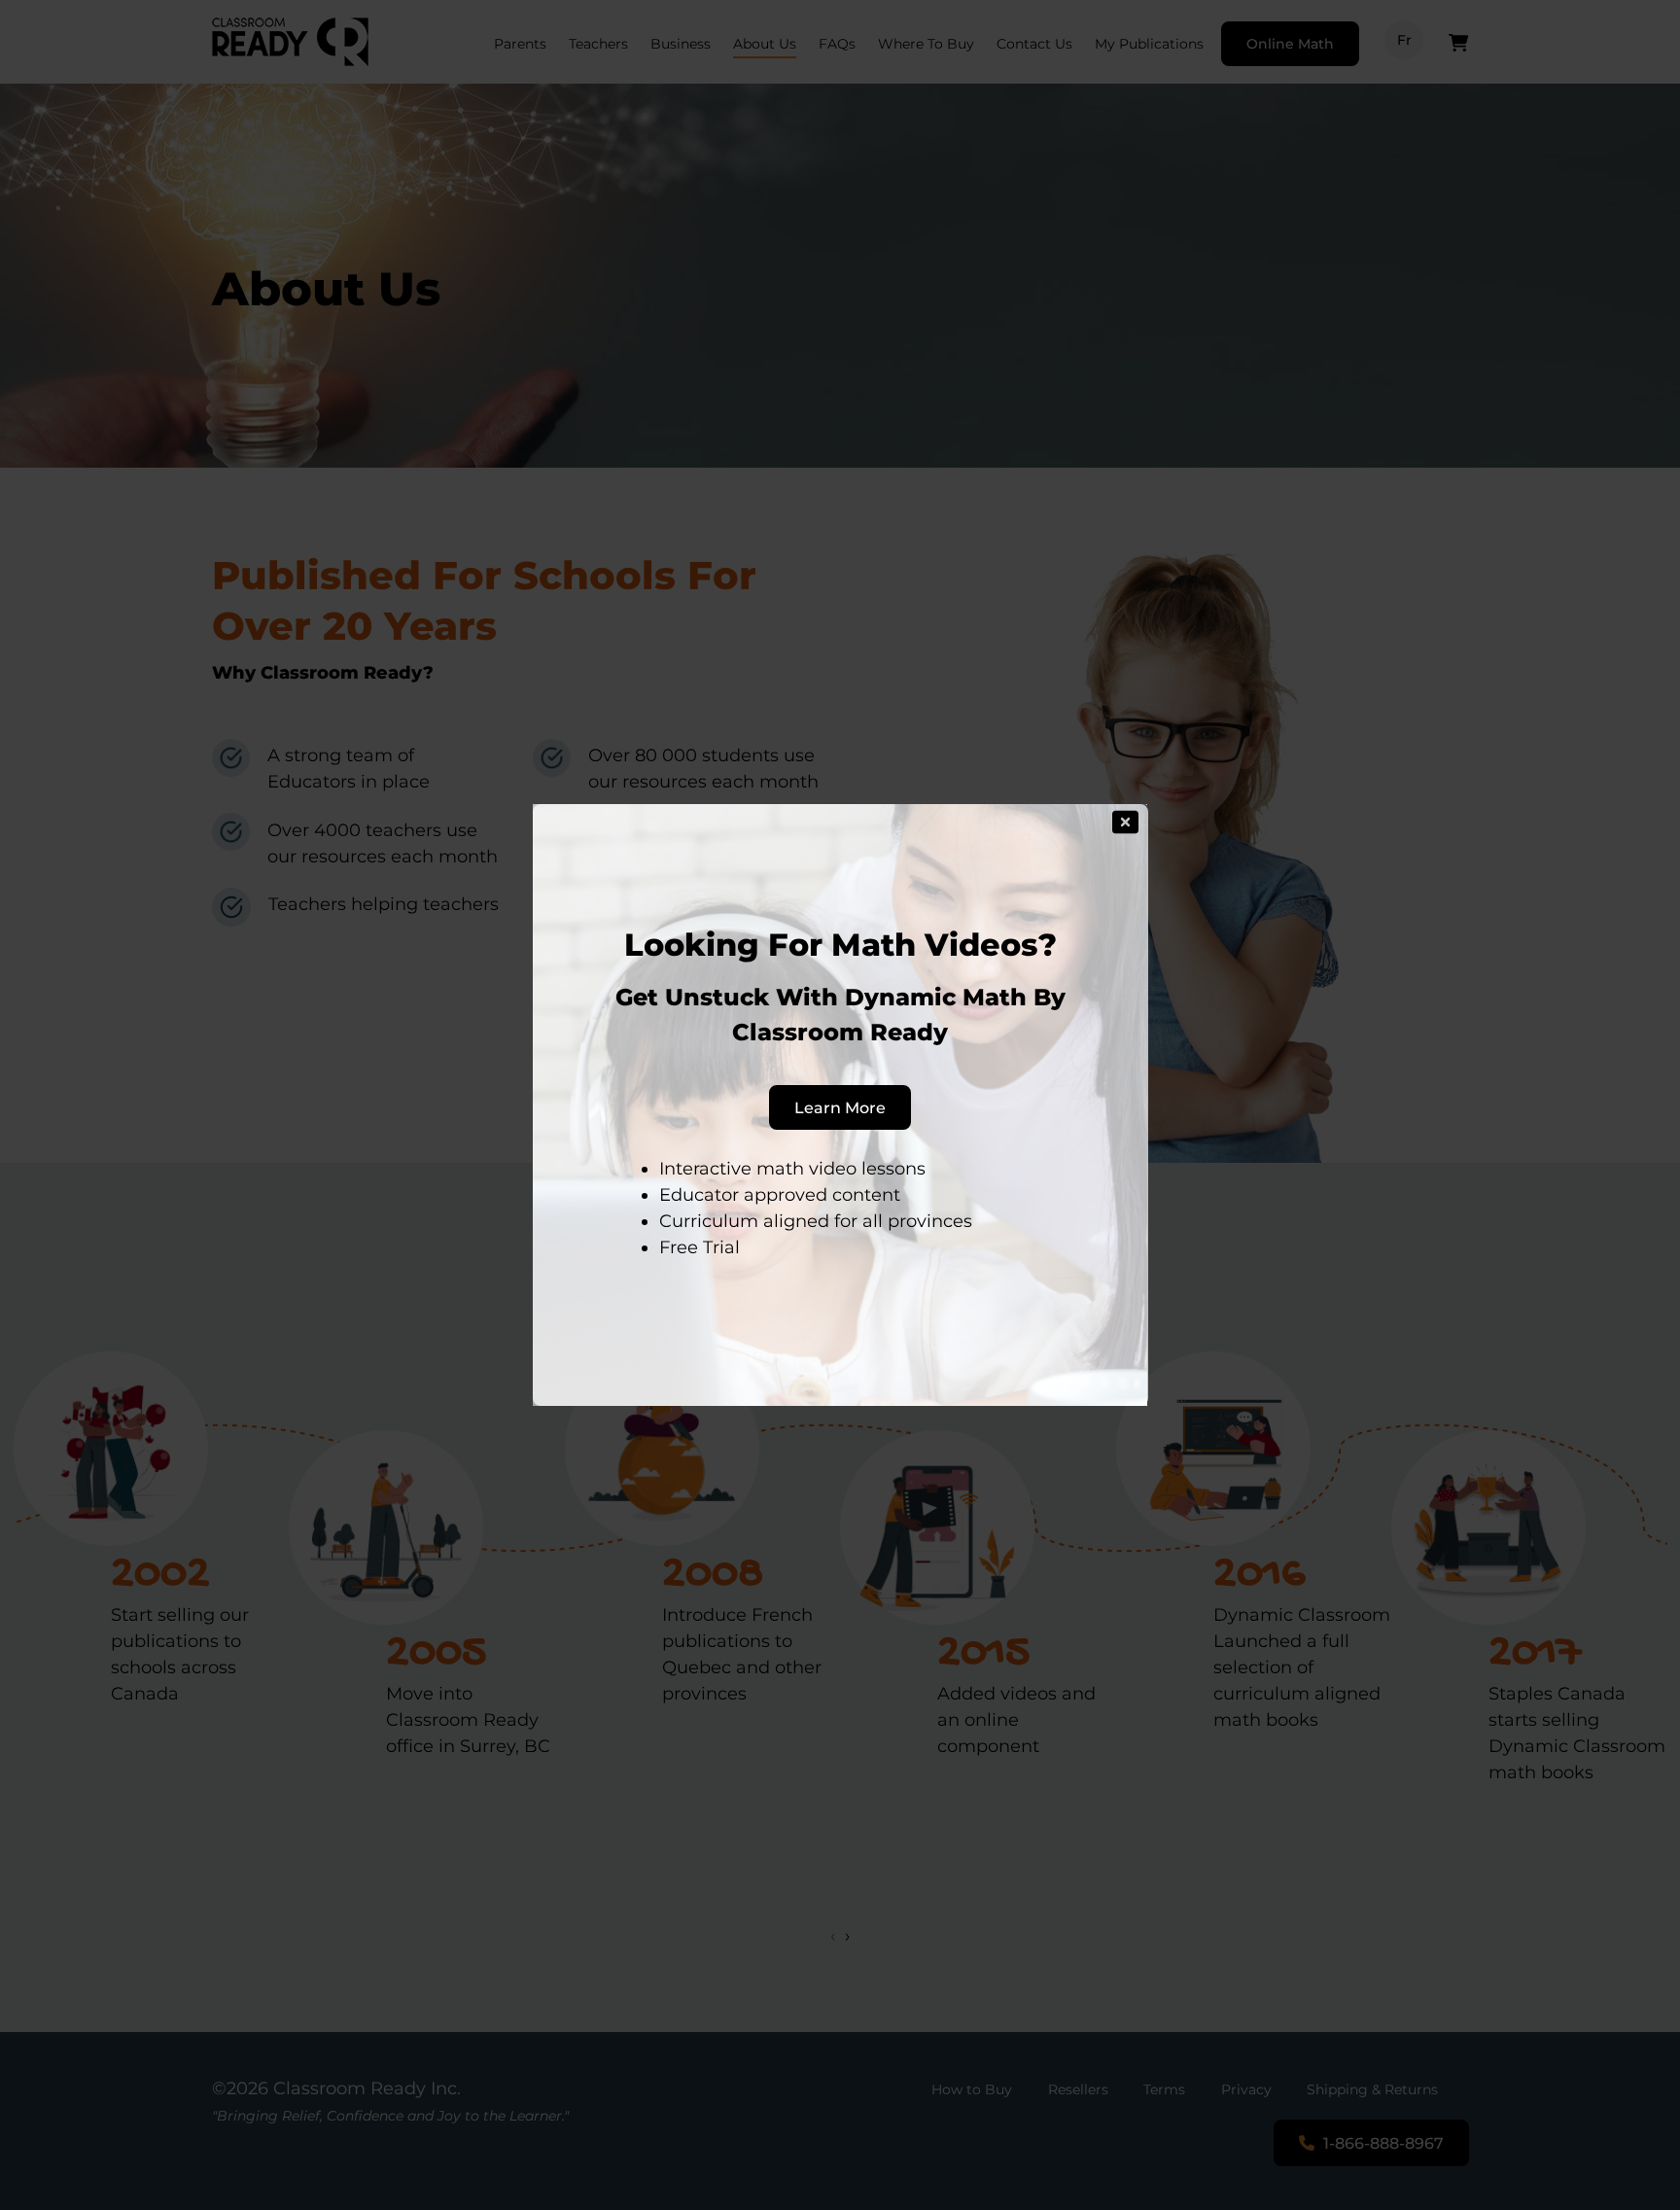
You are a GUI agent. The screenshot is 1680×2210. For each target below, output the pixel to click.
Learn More (840, 1107)
